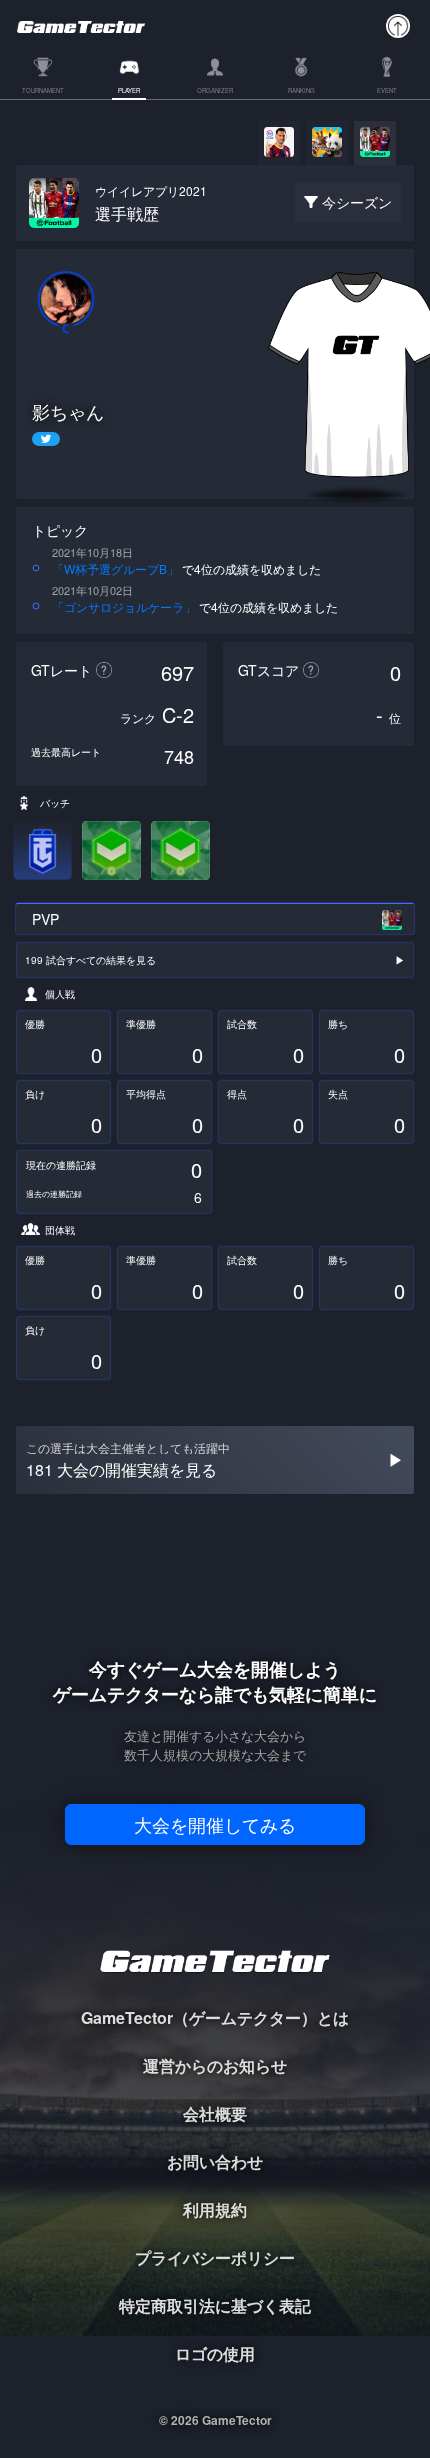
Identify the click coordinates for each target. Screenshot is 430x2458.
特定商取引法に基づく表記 (215, 2305)
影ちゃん (68, 411)
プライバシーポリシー (215, 2257)
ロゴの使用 (215, 2353)
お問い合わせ (215, 2161)
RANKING (301, 91)
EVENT (387, 91)
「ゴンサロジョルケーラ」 (124, 606)
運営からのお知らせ (215, 2065)
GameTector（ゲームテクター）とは (215, 2017)
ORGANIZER (215, 91)
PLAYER (129, 91)
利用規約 (215, 2209)
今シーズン (357, 202)
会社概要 (215, 2113)
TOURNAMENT (43, 91)
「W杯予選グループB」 (115, 568)
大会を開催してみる (215, 1824)
